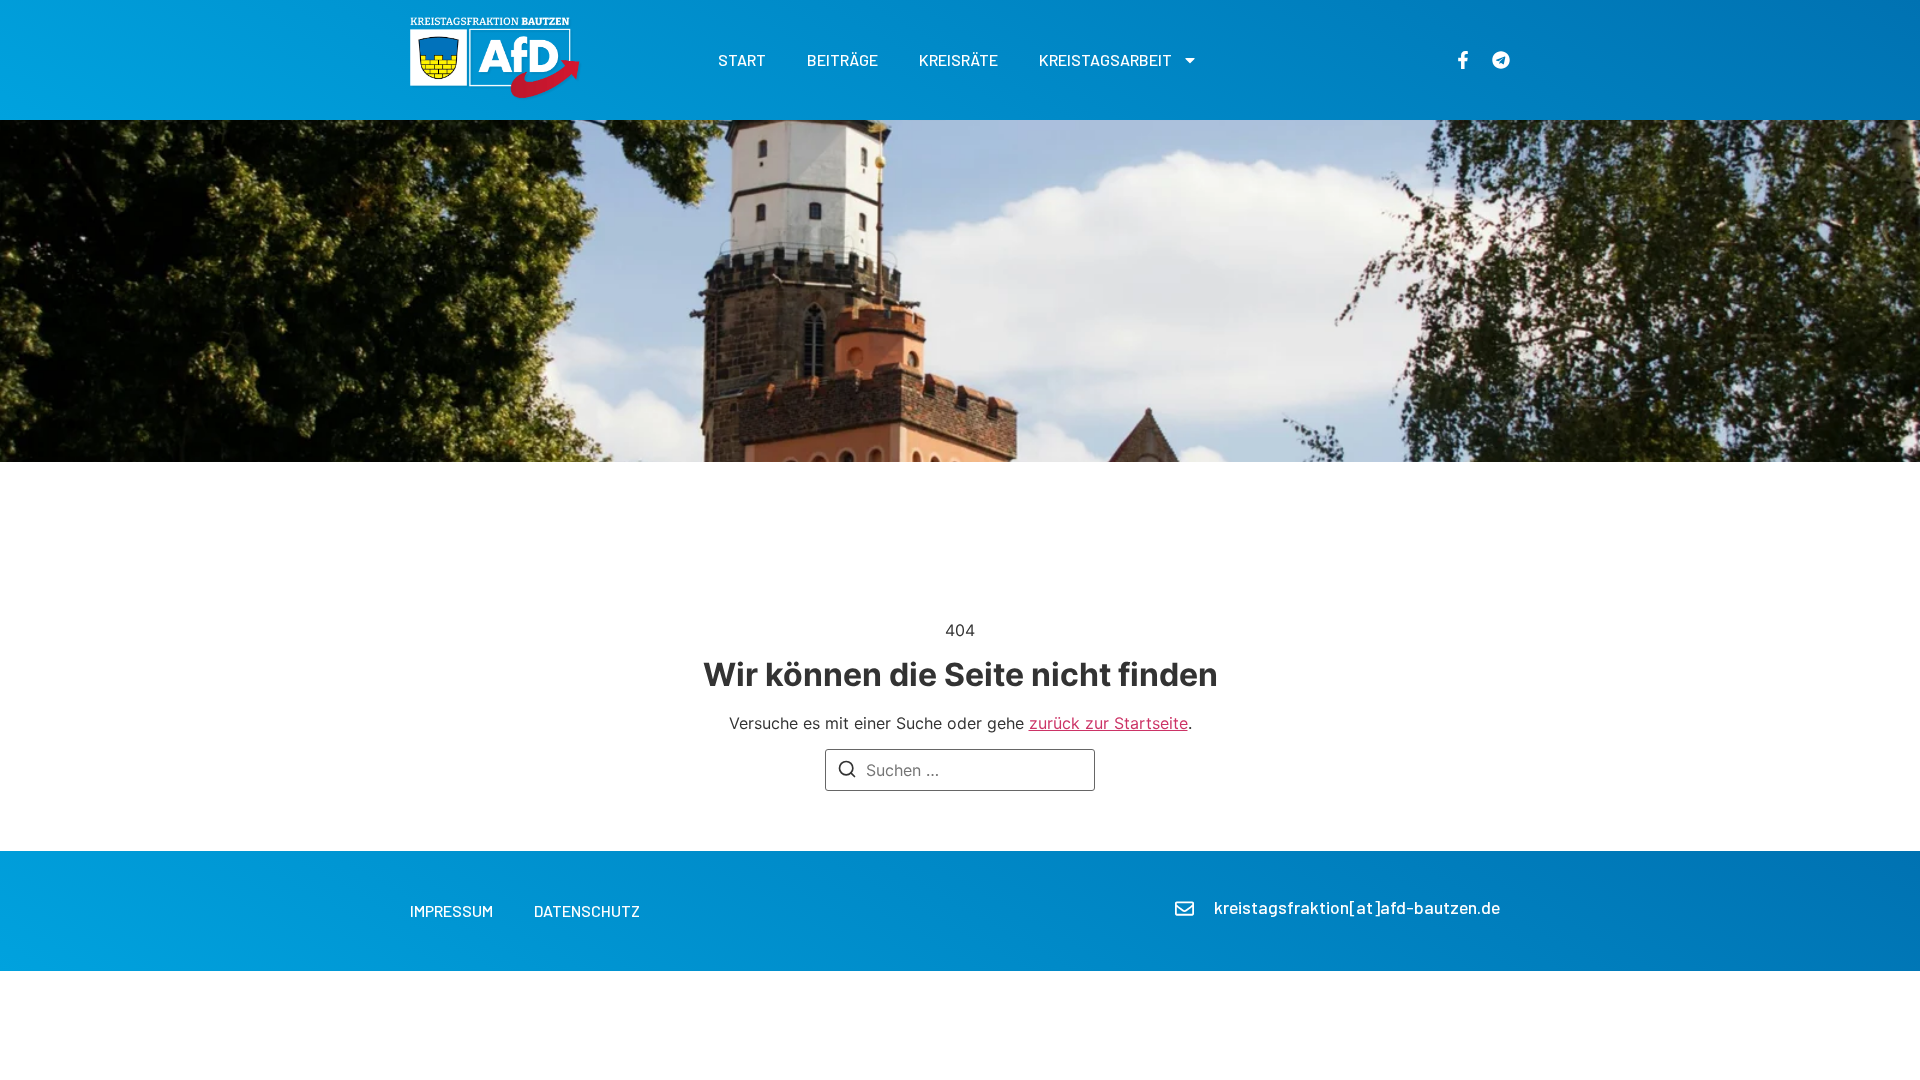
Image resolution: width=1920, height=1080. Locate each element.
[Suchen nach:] (960, 770)
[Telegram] (1501, 60)
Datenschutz (587, 910)
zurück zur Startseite (1108, 723)
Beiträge (842, 59)
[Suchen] (847, 772)
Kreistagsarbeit (1105, 59)
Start (742, 59)
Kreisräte (958, 59)
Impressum (451, 910)
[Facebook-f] (1463, 60)
